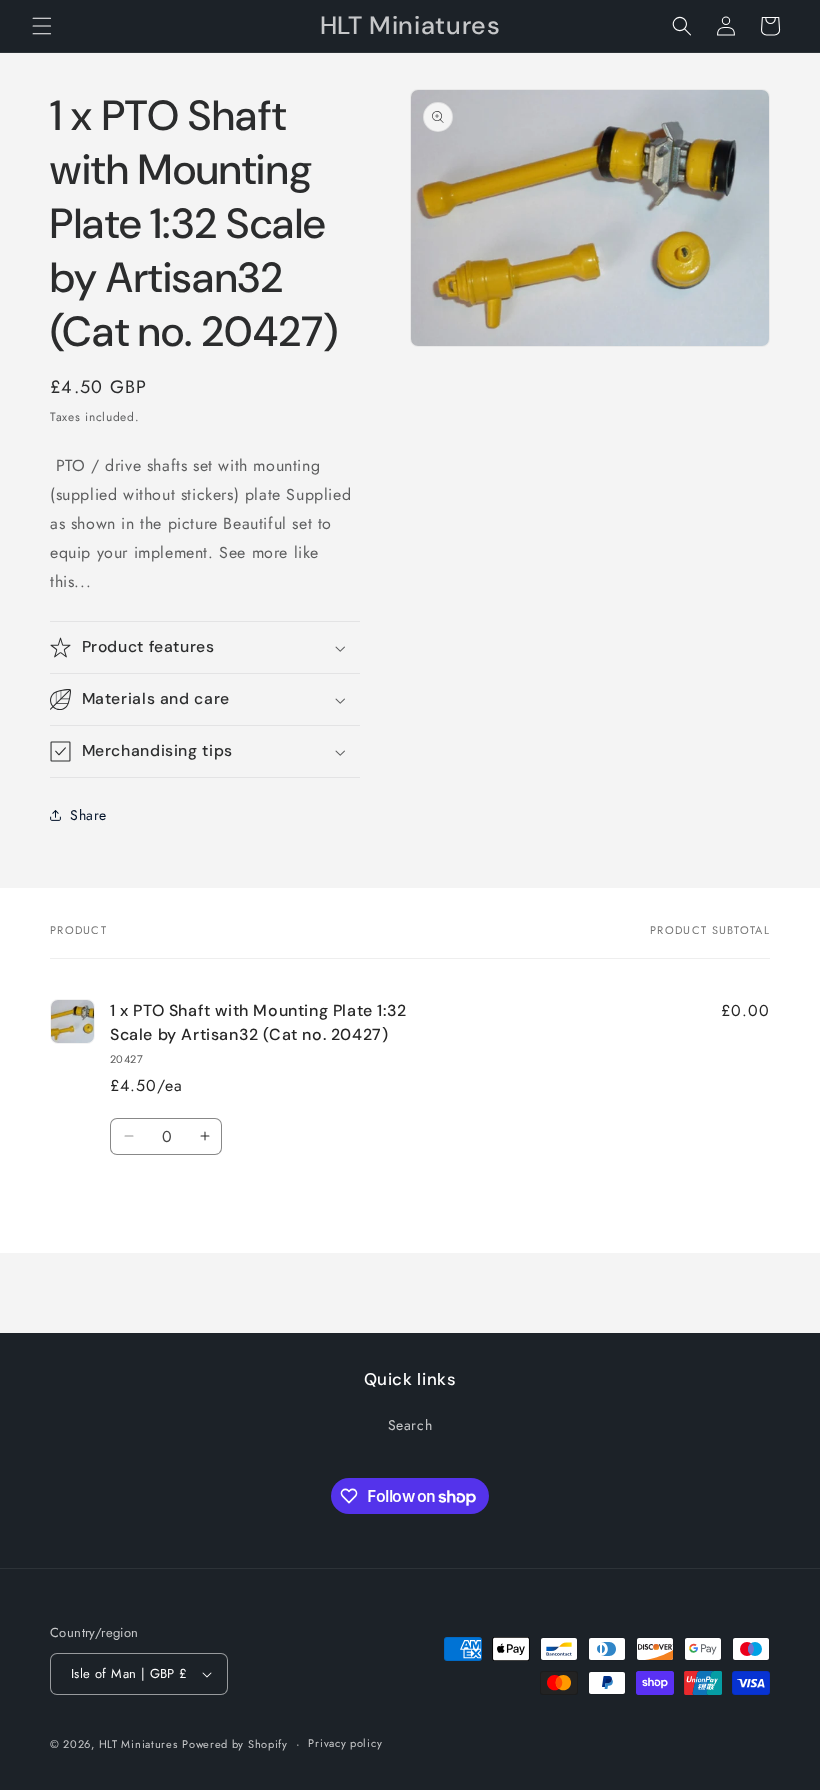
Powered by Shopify (235, 1744)
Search (410, 1425)
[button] (42, 26)
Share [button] (88, 815)
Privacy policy (345, 1743)
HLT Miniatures (138, 1744)
